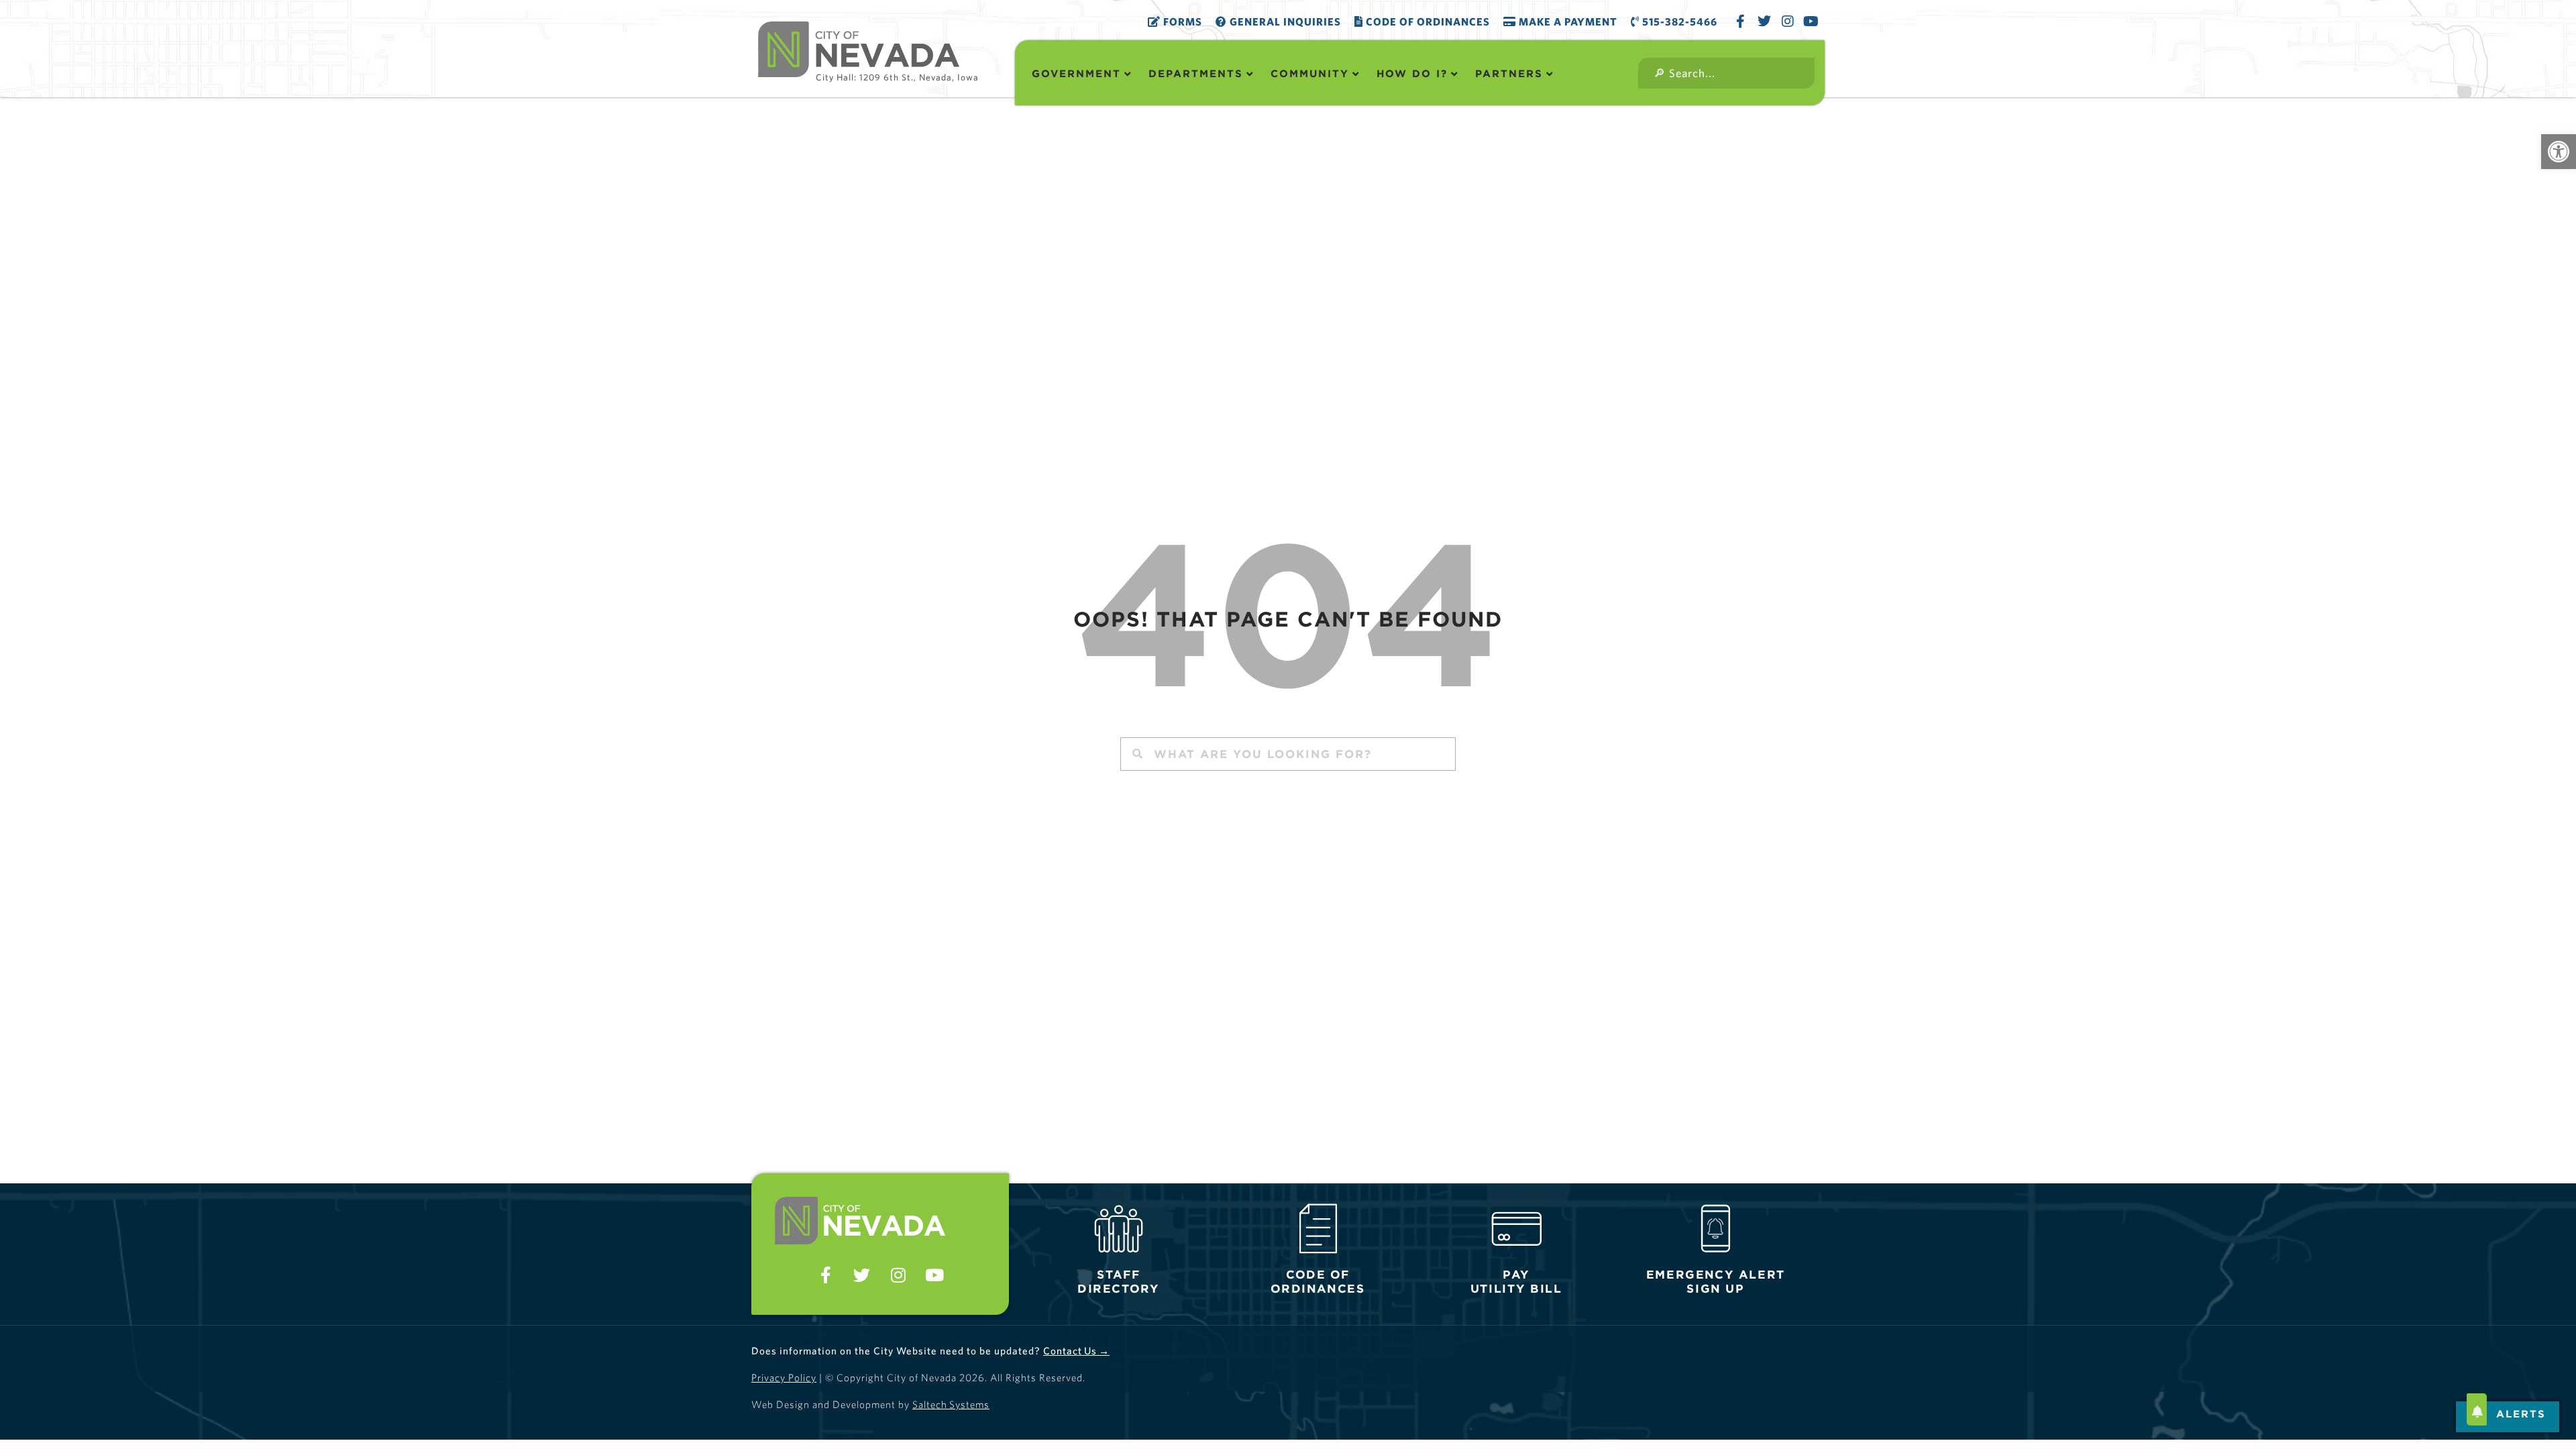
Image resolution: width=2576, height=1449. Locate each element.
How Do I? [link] (1412, 73)
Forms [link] (1181, 21)
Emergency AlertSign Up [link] (1715, 1282)
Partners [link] (1509, 73)
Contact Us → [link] (1076, 1351)
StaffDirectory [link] (1118, 1282)
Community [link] (1310, 73)
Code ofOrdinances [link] (1318, 1282)
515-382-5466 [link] (1678, 21)
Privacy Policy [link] (784, 1378)
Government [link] (1076, 73)
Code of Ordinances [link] (1427, 21)
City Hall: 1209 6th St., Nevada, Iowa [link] (897, 77)
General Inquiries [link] (1284, 21)
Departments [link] (1196, 73)
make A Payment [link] (1567, 21)
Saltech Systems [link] (951, 1404)
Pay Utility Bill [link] (1516, 1282)
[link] (2559, 152)
